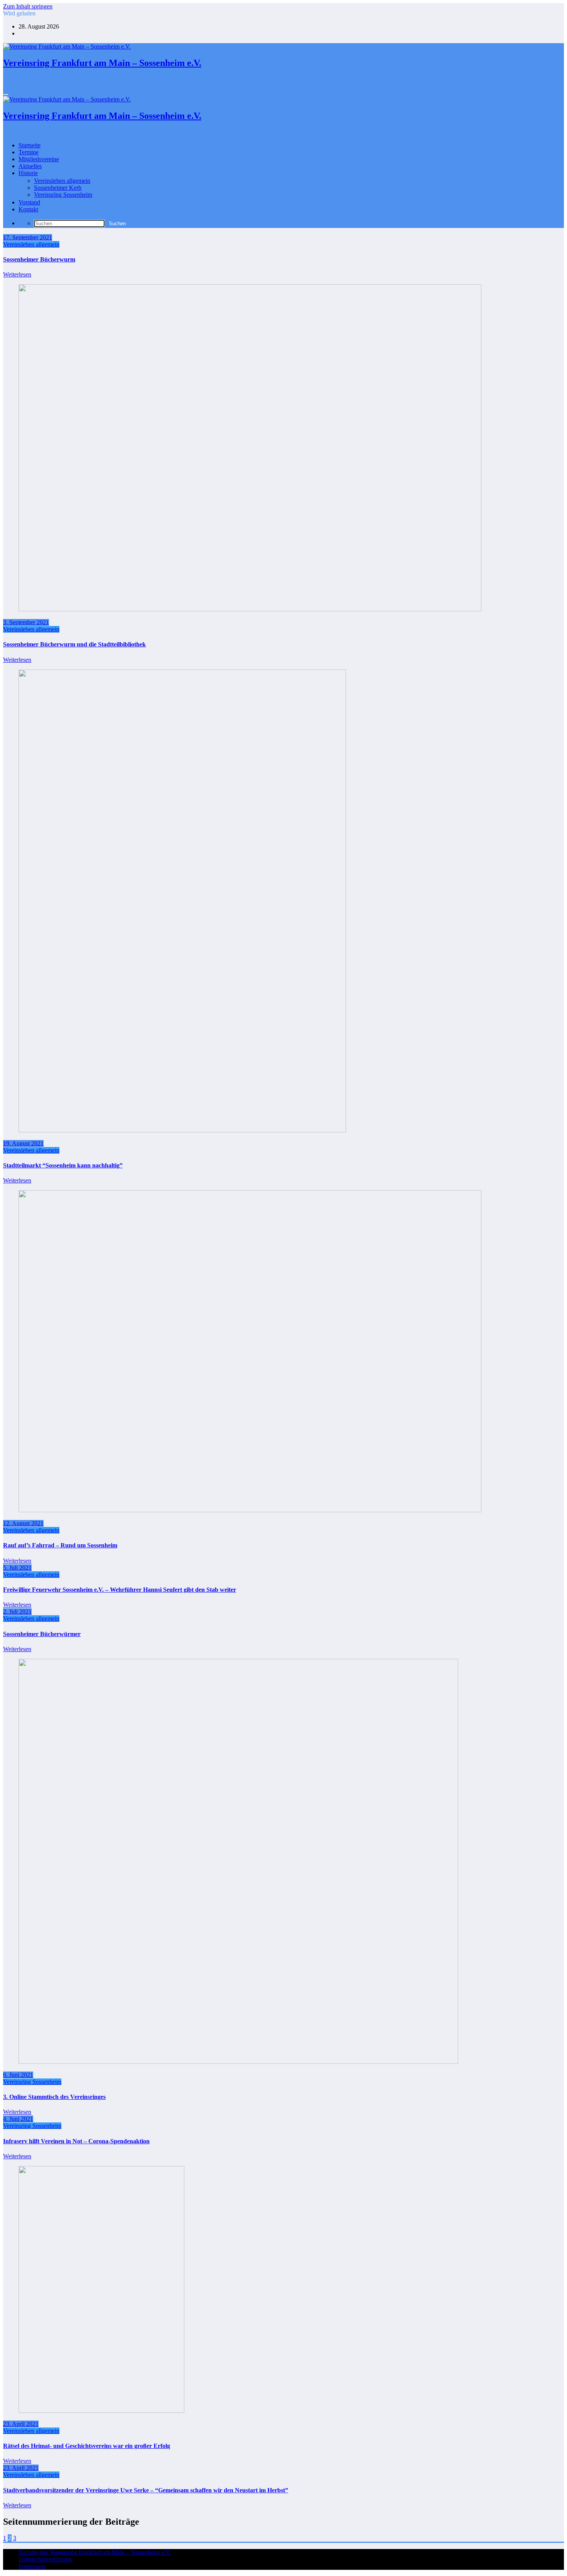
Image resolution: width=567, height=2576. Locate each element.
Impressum (32, 2566)
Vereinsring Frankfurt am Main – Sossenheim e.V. (102, 63)
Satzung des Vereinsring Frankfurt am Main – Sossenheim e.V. (95, 2552)
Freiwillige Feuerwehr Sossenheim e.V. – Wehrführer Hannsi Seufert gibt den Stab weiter (120, 1590)
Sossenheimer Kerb (58, 188)
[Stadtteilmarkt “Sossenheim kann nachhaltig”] (182, 1130)
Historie (28, 173)
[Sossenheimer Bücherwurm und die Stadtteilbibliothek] (250, 609)
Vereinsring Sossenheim (63, 195)
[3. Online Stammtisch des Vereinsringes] (238, 2062)
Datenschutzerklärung (45, 2559)
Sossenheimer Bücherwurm (39, 259)
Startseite (30, 145)
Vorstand (29, 202)
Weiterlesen (17, 274)
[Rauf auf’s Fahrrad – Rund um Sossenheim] (250, 1510)
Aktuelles (30, 166)
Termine (29, 152)
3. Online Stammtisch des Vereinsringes (54, 2097)
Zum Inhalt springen (28, 6)
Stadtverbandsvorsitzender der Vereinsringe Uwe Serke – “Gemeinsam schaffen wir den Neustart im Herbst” (146, 2490)
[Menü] (6, 94)
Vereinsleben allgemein (62, 181)
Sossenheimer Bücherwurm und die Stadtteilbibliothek (74, 644)
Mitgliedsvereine (39, 159)
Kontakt (28, 209)
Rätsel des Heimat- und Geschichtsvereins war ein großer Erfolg (87, 2446)
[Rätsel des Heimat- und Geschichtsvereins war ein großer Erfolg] (101, 2411)
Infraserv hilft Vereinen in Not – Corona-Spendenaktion (76, 2141)
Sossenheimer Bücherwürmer (42, 1634)
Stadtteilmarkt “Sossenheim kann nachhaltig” (63, 1165)
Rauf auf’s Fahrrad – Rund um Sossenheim (60, 1545)
